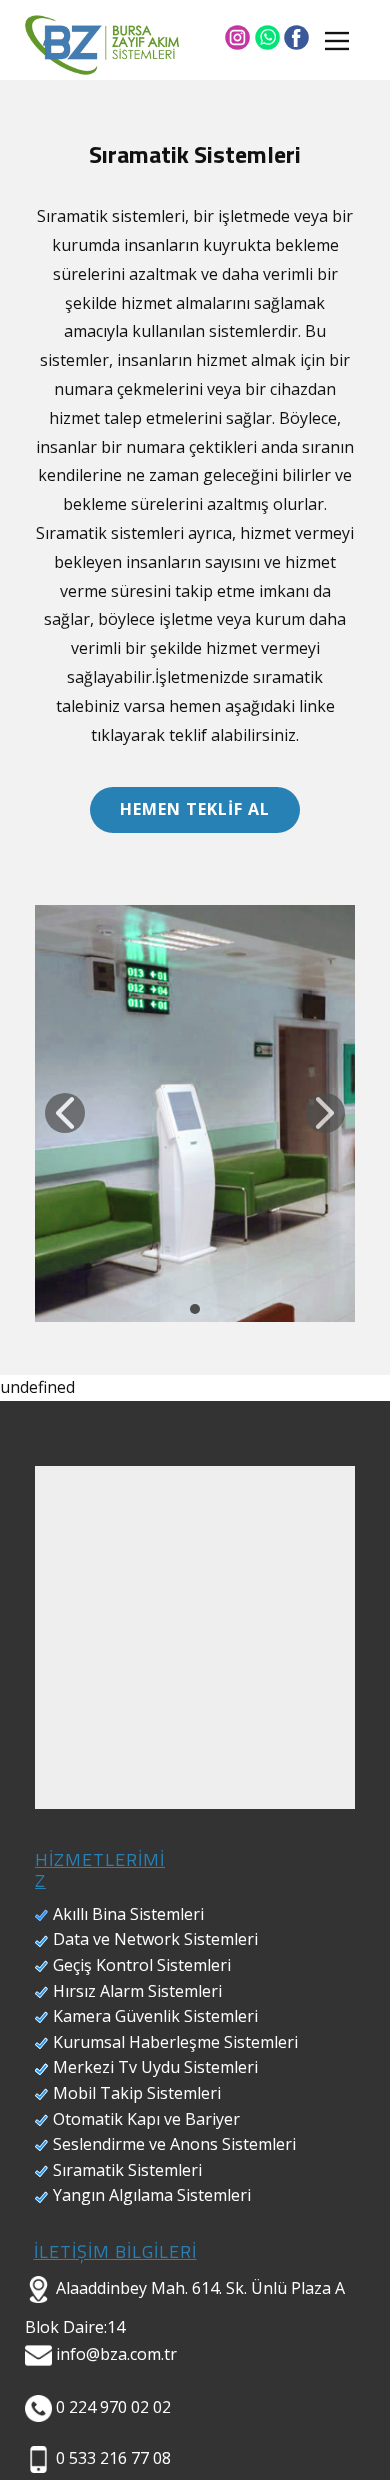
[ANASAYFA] (102, 45)
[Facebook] (296, 37)
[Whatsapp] (267, 37)
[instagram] (237, 37)
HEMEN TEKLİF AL (195, 809)
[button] (65, 1113)
